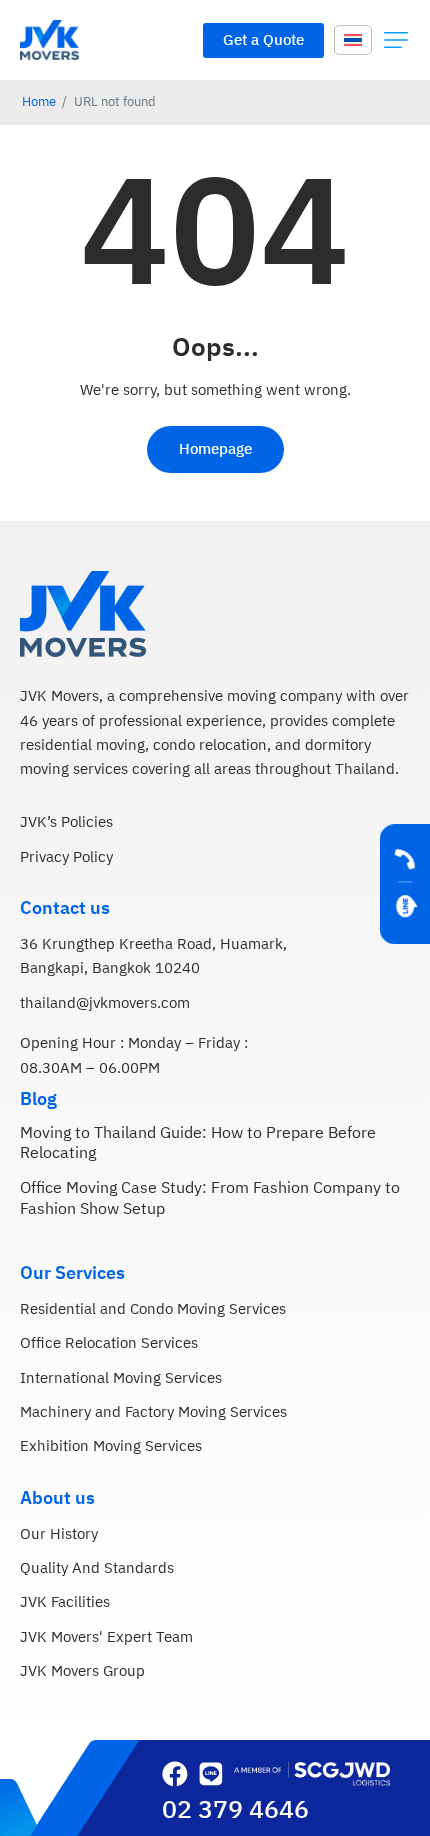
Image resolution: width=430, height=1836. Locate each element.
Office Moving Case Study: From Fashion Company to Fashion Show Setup (210, 1199)
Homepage (215, 449)
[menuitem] (353, 39)
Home (39, 102)
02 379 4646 (235, 1810)
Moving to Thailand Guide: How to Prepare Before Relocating (198, 1144)
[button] (396, 40)
